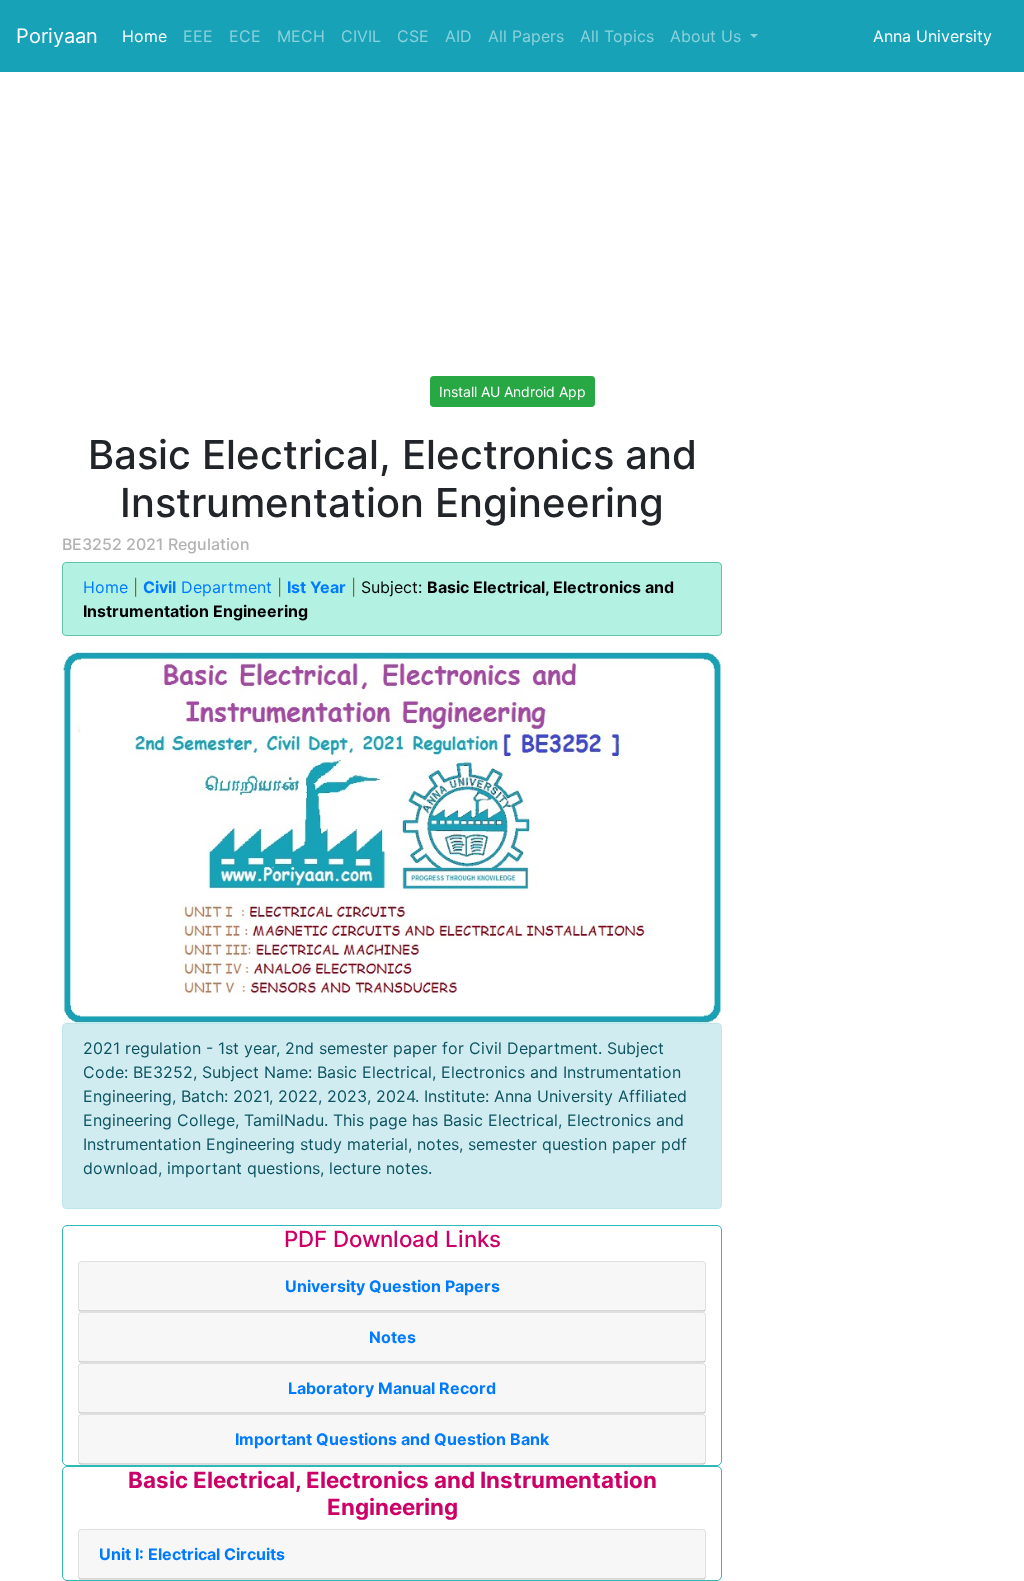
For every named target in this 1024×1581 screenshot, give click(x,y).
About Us (708, 36)
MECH (301, 36)
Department (210, 587)
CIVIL (361, 36)
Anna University (932, 36)
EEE (198, 36)
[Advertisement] (512, 212)
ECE (245, 36)
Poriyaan (57, 36)
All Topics (617, 36)
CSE (413, 36)
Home (144, 36)
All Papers (526, 36)
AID (458, 36)
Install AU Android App (512, 391)
